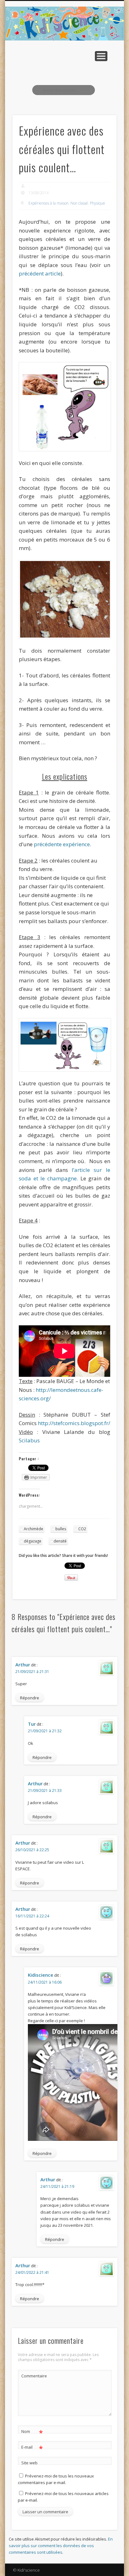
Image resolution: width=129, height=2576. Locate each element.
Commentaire (32, 2376)
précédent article (40, 273)
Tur (32, 1724)
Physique (98, 203)
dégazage (33, 1541)
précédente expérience (62, 844)
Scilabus (29, 1440)
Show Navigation (101, 56)
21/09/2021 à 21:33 (45, 1790)
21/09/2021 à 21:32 (45, 1731)
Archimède (34, 1529)
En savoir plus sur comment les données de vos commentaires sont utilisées (61, 2546)
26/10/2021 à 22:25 (32, 1850)
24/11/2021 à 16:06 (45, 1982)
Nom (32, 2432)
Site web (29, 2463)
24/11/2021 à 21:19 (57, 2186)
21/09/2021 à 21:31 (32, 1672)
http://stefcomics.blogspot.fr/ (74, 1423)
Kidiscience (41, 1975)
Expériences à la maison (49, 203)
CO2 (82, 1529)
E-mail (32, 2448)
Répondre (30, 1698)
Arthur (23, 1665)
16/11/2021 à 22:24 (32, 1916)
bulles (61, 1529)
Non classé (79, 203)
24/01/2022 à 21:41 (32, 2272)
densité (60, 1541)
